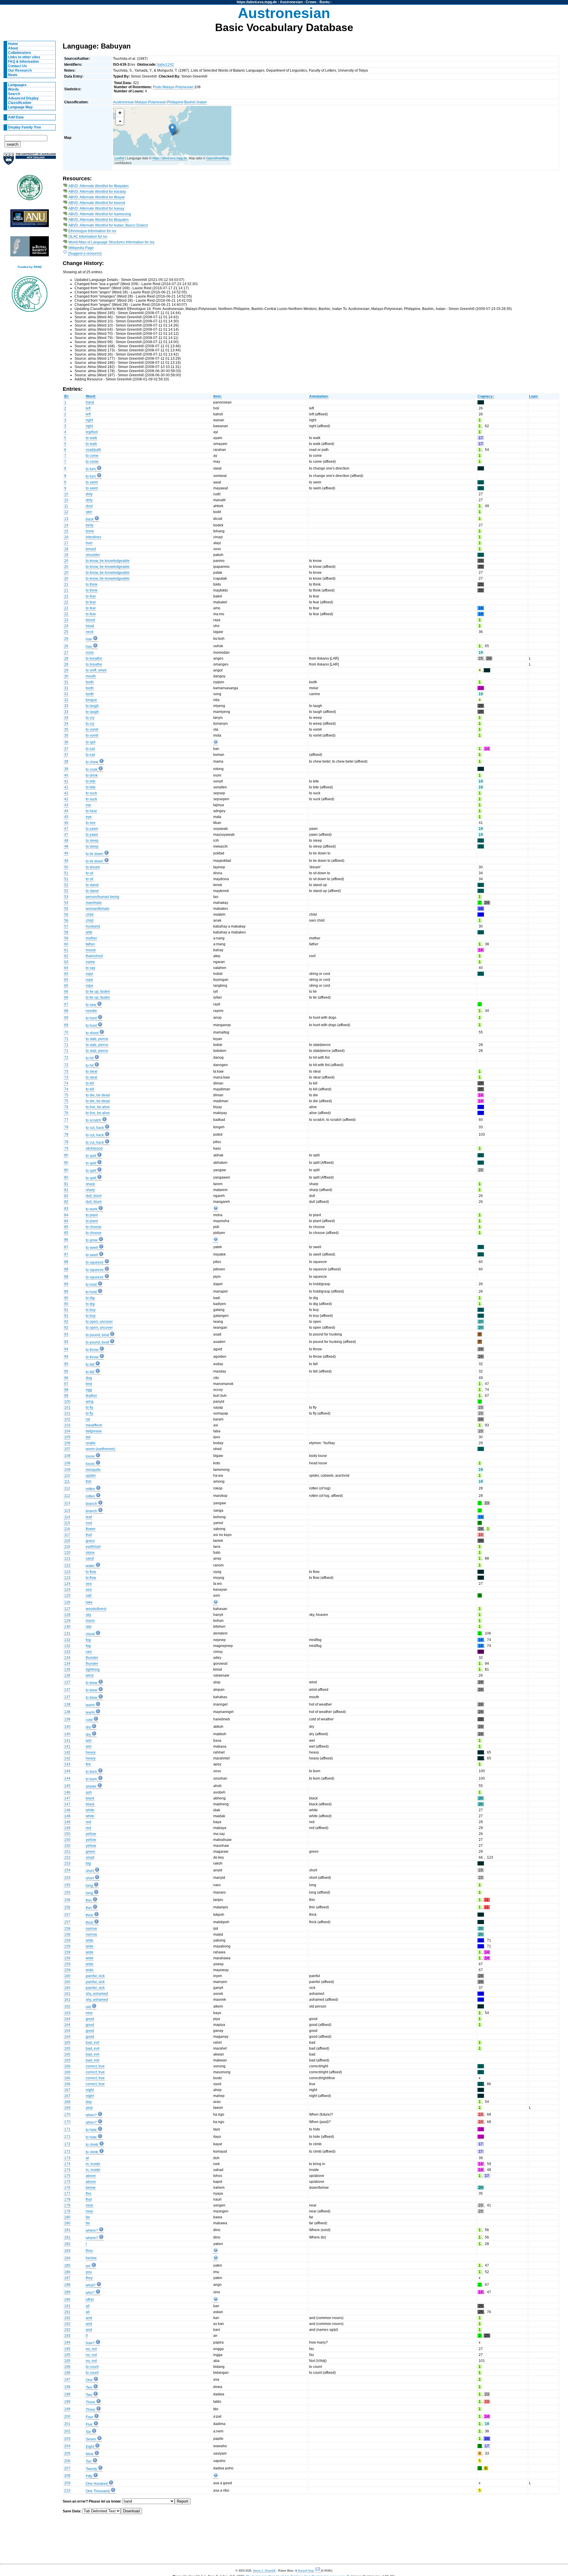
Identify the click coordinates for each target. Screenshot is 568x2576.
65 (66, 974)
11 (66, 506)
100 (67, 1402)
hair (89, 639)
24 (66, 626)
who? (90, 2293)
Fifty (89, 2476)
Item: (218, 396)
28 (66, 658)
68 (66, 1011)
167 (67, 2090)
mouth (91, 676)
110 (67, 1476)
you (89, 2272)
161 (67, 1994)
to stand (92, 885)
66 (66, 991)
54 (66, 903)
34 (66, 718)
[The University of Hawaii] (30, 189)
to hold (91, 1285)
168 (67, 2102)
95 (66, 1364)
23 (66, 620)
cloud (90, 1634)
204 (67, 2446)
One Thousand (98, 2491)
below (91, 2188)
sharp (90, 1184)
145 (67, 1786)
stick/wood (94, 1148)
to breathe (94, 658)
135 (67, 1669)
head (90, 626)
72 (66, 1058)
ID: (67, 396)
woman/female (98, 909)
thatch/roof (94, 956)
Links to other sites (24, 57)
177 (67, 2193)
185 (67, 2265)
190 (67, 2299)
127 (67, 1609)
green (91, 1852)
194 (67, 2342)
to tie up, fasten (98, 991)
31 (66, 682)
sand (90, 1558)
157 (67, 1915)
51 (66, 873)
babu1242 (166, 65)
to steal (92, 1071)
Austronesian (291, 2)
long (89, 1886)
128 (67, 1615)
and (89, 2318)
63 (66, 962)
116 (67, 1529)
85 (66, 1227)
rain (89, 1652)
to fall (90, 1365)
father (90, 944)
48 (66, 841)
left (88, 408)
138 (67, 1704)
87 (66, 1247)
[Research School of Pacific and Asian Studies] (30, 220)
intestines (93, 537)
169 (67, 2108)
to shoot (92, 1033)
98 (66, 1390)
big (88, 1863)
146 (67, 1792)
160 (67, 1976)
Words (13, 89)
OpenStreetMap (218, 158)
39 (66, 769)
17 (66, 543)
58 (66, 932)
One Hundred (97, 2484)
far (88, 2217)
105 (67, 1437)
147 (67, 1798)
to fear (91, 596)
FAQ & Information (23, 62)
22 (66, 596)
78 (66, 1127)
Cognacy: (486, 396)
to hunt (91, 1018)
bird (89, 1384)
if (87, 2336)
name (90, 962)
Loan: (534, 396)
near (89, 2205)
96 (66, 1378)
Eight (90, 2447)
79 (66, 1148)
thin (89, 1900)
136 (67, 1675)
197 (67, 2379)
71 (66, 1039)
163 (67, 2013)
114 (67, 1517)
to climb (92, 2145)
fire (88, 1764)
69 (66, 1018)
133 (67, 1652)
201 (67, 2424)
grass (90, 1541)
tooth (90, 682)
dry (88, 1727)
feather (91, 1396)
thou (89, 2251)
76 (66, 1107)
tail (88, 1437)
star (89, 1627)
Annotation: (319, 396)
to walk (91, 438)
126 (67, 1602)
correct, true (95, 2066)
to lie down (95, 854)
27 (66, 653)
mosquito (93, 1470)
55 (66, 909)
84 (66, 1215)
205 (67, 2453)
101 (67, 1407)
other (90, 2299)
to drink (92, 775)
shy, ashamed (97, 1994)
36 (66, 742)
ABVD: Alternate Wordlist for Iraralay (97, 192)
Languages (17, 85)
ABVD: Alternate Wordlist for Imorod (97, 203)
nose (90, 653)
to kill (90, 1083)
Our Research (20, 70)
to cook (92, 769)
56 (66, 915)
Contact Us (17, 66)
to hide (91, 2130)
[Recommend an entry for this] (216, 743)
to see (91, 823)
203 (67, 2439)
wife (89, 932)
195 (67, 2349)
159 (67, 1940)
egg (89, 1390)
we (88, 2266)
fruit (89, 1535)
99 (66, 1396)
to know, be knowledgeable (108, 561)
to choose (94, 1227)
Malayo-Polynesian (151, 102)
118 (67, 1541)
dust (89, 506)
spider (91, 1476)
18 (66, 549)
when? (91, 2115)
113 (67, 1503)
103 (67, 1425)
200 (67, 2416)
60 (66, 944)
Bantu (325, 2)
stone (90, 1553)
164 (67, 2019)
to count (92, 2367)
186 (67, 2272)
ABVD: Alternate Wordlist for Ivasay (96, 208)
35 (66, 729)
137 (67, 1682)
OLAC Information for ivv (88, 237)
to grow (92, 1240)
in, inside (93, 2164)
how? (90, 2343)
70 (66, 1032)
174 (67, 2164)
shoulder (93, 555)
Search (14, 94)
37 (66, 749)
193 (67, 2336)
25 (66, 632)
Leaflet (119, 158)
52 (66, 885)
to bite (91, 781)
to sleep (92, 841)
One (89, 2380)
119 (67, 1547)
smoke (91, 1786)
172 (67, 2144)
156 (67, 1900)
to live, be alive (98, 1107)
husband (93, 926)
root (89, 1523)
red (88, 1822)
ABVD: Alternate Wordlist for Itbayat (96, 197)
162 (67, 2006)
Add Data (16, 117)
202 (67, 2431)
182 (67, 2244)
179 (67, 2205)
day (89, 2102)
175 (67, 2176)
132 (67, 1640)
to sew (91, 1005)
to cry (90, 718)
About (13, 48)
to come (92, 456)
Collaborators (20, 53)
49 (66, 853)
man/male (94, 903)
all (88, 2306)
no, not (91, 2349)
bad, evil (93, 2043)
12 (66, 512)
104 (67, 1431)
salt (89, 1595)
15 (66, 531)
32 (66, 700)
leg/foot (92, 432)
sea (89, 1584)
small (90, 1857)
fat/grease (94, 1431)
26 (66, 639)
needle (91, 1011)
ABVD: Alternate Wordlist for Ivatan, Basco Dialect (108, 225)
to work (92, 1209)
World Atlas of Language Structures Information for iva (111, 242)
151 (67, 1852)
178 (67, 2199)
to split (91, 1156)
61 (66, 950)
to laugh (92, 706)
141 (67, 1741)
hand (90, 402)
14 (66, 525)
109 (67, 1470)
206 (67, 2461)
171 (67, 2129)
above (91, 2176)
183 (67, 2251)
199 (67, 2402)
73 (66, 1071)
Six (88, 2432)
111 (67, 1481)
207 (67, 2468)
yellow (91, 1834)
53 (66, 897)
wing (90, 1402)
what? (91, 2285)
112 (67, 1488)
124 (67, 1584)
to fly (89, 1407)
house (91, 950)
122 (67, 1565)
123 (67, 1572)
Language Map (20, 107)
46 (66, 823)
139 (67, 1719)
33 (66, 706)
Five (89, 2424)
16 (66, 537)
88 (66, 1262)
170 (67, 2114)
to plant (92, 1215)
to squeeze (95, 1262)
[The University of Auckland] (30, 161)
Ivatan (202, 102)
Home (13, 44)
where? (92, 2231)
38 (66, 761)
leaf (89, 1517)
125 (67, 1595)
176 (67, 2188)
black (90, 1798)
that (89, 2199)
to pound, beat (97, 1335)
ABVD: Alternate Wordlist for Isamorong (100, 214)
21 (66, 584)
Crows (311, 2)
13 (66, 519)
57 (66, 926)
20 (66, 561)
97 (66, 1384)
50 (66, 867)
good (90, 2019)
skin (89, 512)
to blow (92, 1683)
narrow (91, 1929)
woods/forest (96, 1609)
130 (67, 1627)
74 (66, 1083)
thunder (92, 1658)
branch (91, 1504)
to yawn (92, 829)
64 (66, 968)
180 (67, 2217)
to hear (91, 811)
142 (67, 1752)
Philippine (175, 102)
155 (67, 1885)
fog (88, 1640)
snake (91, 1443)
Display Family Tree (25, 127)
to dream (93, 867)
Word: (91, 396)
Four (89, 2417)
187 (67, 2278)
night (90, 2090)
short (90, 1871)
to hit (90, 1058)
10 (66, 494)
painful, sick (95, 1976)
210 (67, 2490)
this (89, 2193)
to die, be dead (98, 1095)
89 (66, 1284)
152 (67, 1857)
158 (67, 1929)
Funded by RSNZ (30, 267)
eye (89, 817)
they (89, 2278)
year (89, 2108)
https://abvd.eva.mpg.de (257, 2)
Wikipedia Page (81, 248)
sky (88, 1615)
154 (67, 1870)
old (88, 2007)
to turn (91, 469)
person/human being (103, 897)
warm (90, 1705)
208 (67, 2476)
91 (66, 1310)
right (89, 420)
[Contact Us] (318, 2571)
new (89, 2013)
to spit (91, 742)
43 (66, 805)
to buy (91, 1310)
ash (89, 1792)
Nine (90, 2454)
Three (91, 2402)
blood (90, 620)
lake (89, 1602)
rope (89, 974)
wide (90, 1940)
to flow (91, 1572)
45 (66, 817)
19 (66, 555)
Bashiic (190, 102)
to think (92, 584)
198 (67, 2387)
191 (67, 2306)
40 (66, 775)
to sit (89, 873)
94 (66, 1349)
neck (90, 632)
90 (66, 1298)
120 (67, 1553)
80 (66, 1155)
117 (67, 1535)
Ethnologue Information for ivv (92, 231)
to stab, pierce (97, 1039)
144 (67, 1771)
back (90, 519)
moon (90, 1621)
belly (90, 525)
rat (88, 1419)
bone (90, 531)
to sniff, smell (96, 670)
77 (66, 1120)
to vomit (92, 729)
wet (89, 1741)
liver (89, 543)
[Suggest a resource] (85, 253)
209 (67, 2483)
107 (67, 1449)
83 (66, 1209)
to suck (91, 793)
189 (67, 2292)
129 (67, 1621)
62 (66, 956)
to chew (92, 762)
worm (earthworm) (100, 1449)
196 (67, 2367)
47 (66, 829)
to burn (91, 1772)
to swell (92, 1248)
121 (67, 1558)
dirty (89, 494)
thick (89, 1915)
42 (66, 793)
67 (66, 1004)
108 (67, 1456)
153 (67, 1863)
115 (67, 1523)
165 (67, 2043)
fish (89, 1481)
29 (66, 670)
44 (66, 811)
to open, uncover (99, 1322)
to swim (92, 482)
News (13, 75)
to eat (90, 749)
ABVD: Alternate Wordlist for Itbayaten (99, 186)
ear (88, 805)
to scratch (93, 1120)
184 (67, 2258)
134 (67, 1658)
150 (67, 1834)
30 (66, 676)
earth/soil (93, 1547)
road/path (93, 450)
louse (90, 1456)
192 (67, 2318)
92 (66, 1322)
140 (67, 1727)
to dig (90, 1298)
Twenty (91, 2469)
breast (91, 549)
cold (89, 1720)
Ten (89, 2461)
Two (89, 2387)
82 (66, 1196)
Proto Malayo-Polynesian (173, 87)
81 (66, 1184)
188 (67, 2285)
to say (91, 968)
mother (91, 938)
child (90, 915)
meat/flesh (94, 1425)
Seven (91, 2439)
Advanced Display (23, 98)
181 (67, 2230)
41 (66, 781)
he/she (91, 2258)
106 (67, 1443)
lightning (93, 1669)
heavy (91, 1752)
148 (67, 1810)
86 (66, 1240)
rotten (90, 1489)
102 (67, 1419)
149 (67, 1822)
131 (67, 1633)
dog (89, 1378)
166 (67, 2066)
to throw (92, 1350)
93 (66, 1334)
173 (67, 2158)
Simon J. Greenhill (264, 2571)
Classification (20, 103)
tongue (91, 700)
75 (66, 1095)
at (87, 2158)
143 (67, 1764)
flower (91, 1529)
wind (90, 1675)
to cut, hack (95, 1128)
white (90, 1810)
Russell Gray (306, 2571)
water (90, 1566)
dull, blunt (94, 1196)
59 (66, 938)
